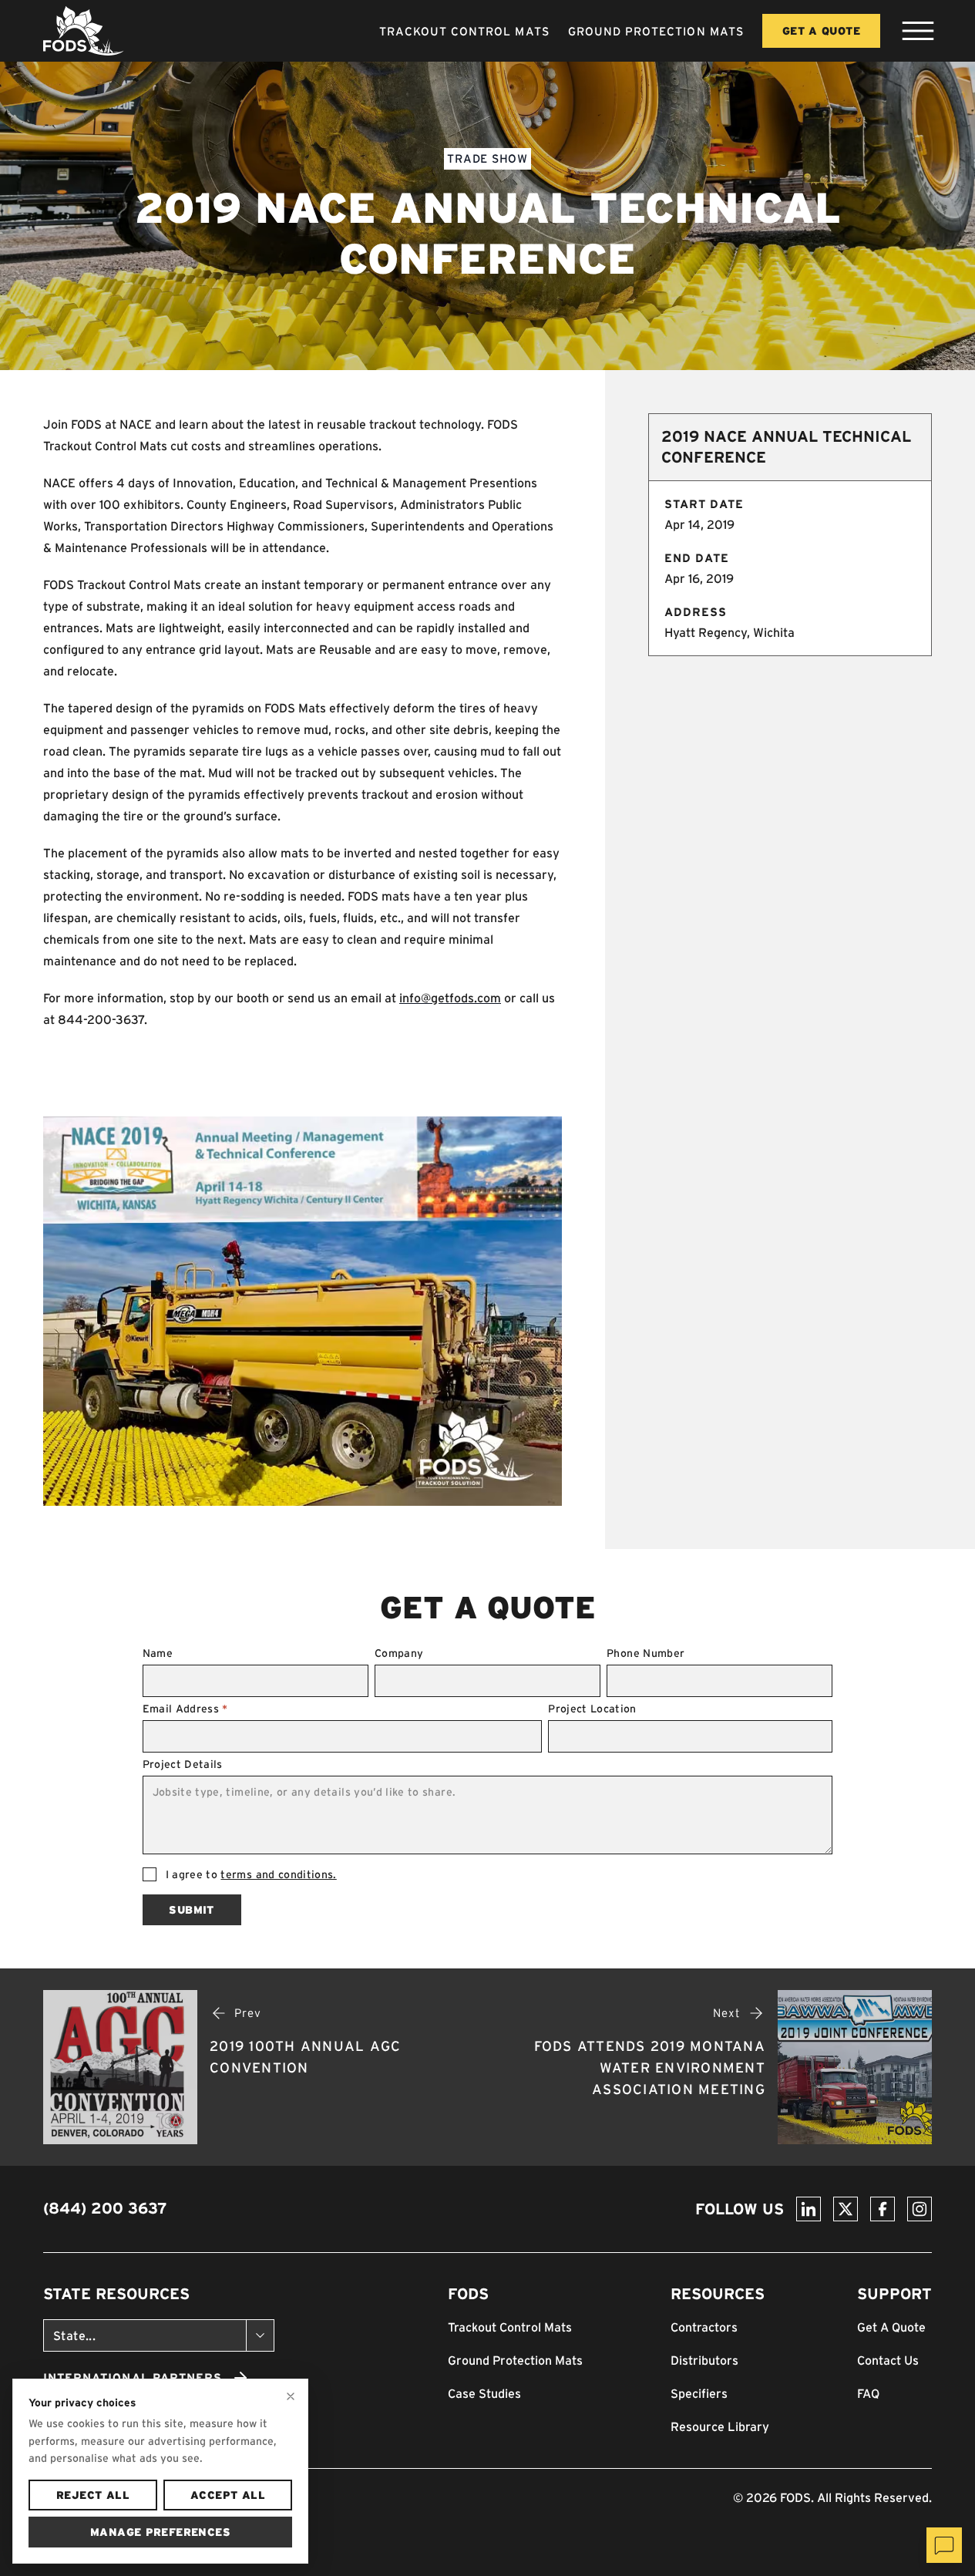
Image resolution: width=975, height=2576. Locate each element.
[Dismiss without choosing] (291, 2396)
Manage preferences (160, 2532)
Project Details (183, 1764)
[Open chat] (944, 2545)
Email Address (185, 1709)
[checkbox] (150, 1874)
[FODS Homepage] (84, 31)
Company (399, 1653)
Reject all (93, 2495)
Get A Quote (821, 31)
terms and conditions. (278, 1874)
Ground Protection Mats (656, 31)
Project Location (592, 1709)
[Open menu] (918, 31)
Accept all (228, 2495)
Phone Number (646, 1653)
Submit (191, 1910)
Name (158, 1653)
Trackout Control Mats (464, 31)
